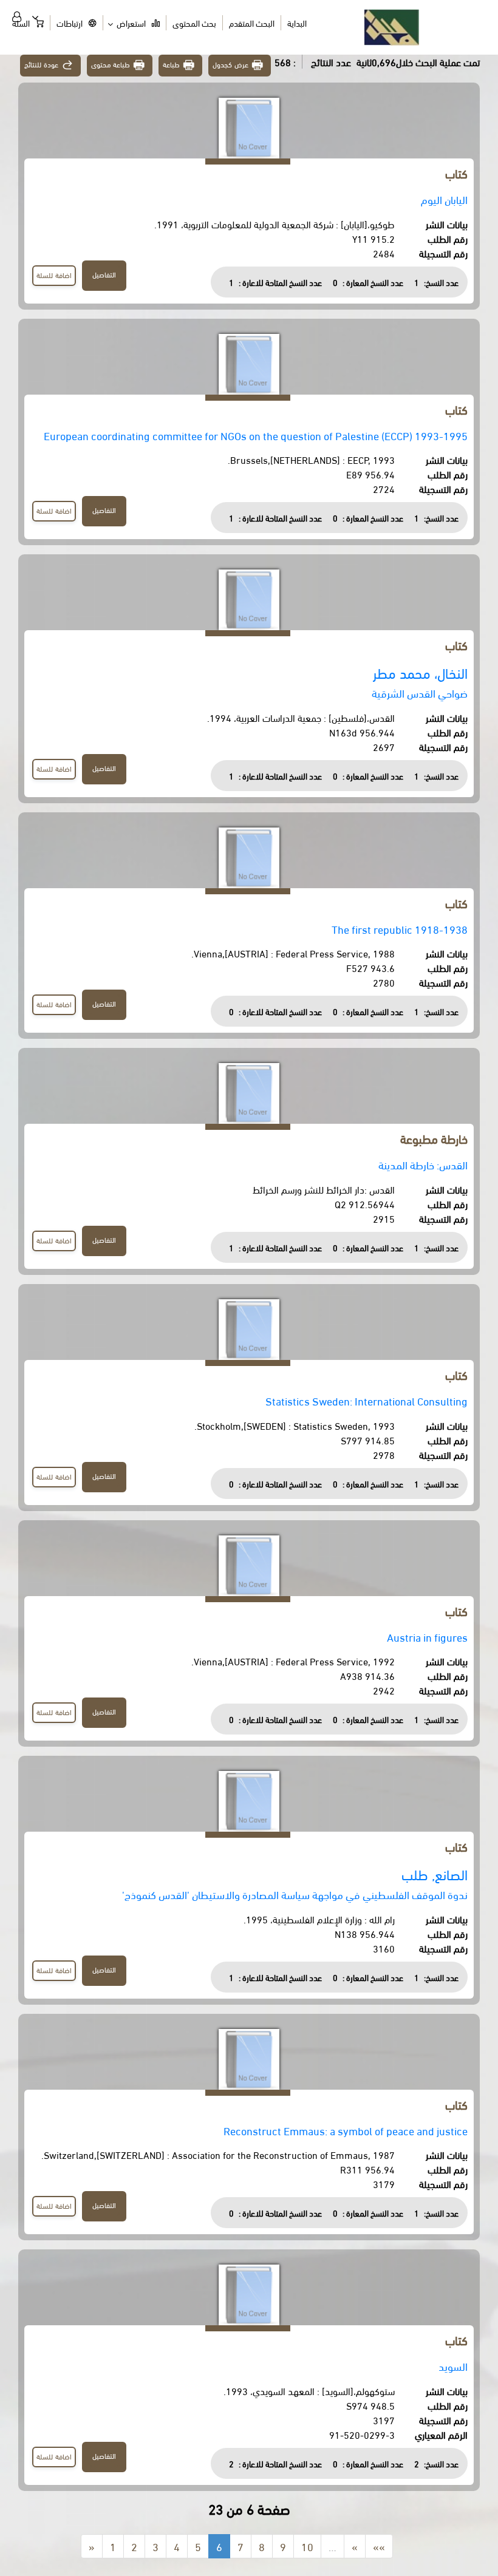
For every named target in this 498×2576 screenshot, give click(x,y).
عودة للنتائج (41, 64)
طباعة (171, 64)
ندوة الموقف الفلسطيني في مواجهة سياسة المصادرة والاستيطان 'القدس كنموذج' (295, 1894)
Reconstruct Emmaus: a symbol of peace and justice (346, 2130)
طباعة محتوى (111, 64)
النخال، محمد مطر (420, 672)
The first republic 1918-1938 (400, 929)
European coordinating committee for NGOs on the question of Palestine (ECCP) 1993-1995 (256, 435)
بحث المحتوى (194, 23)
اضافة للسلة (54, 275)
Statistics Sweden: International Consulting (367, 1400)
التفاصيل (104, 274)
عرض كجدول (230, 64)
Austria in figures (427, 1636)
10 (307, 2546)
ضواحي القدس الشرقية (420, 692)
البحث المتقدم (252, 23)
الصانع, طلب (435, 1874)
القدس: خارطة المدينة (423, 1164)
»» (379, 2546)
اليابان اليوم (444, 199)
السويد (453, 2366)
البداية (297, 23)
